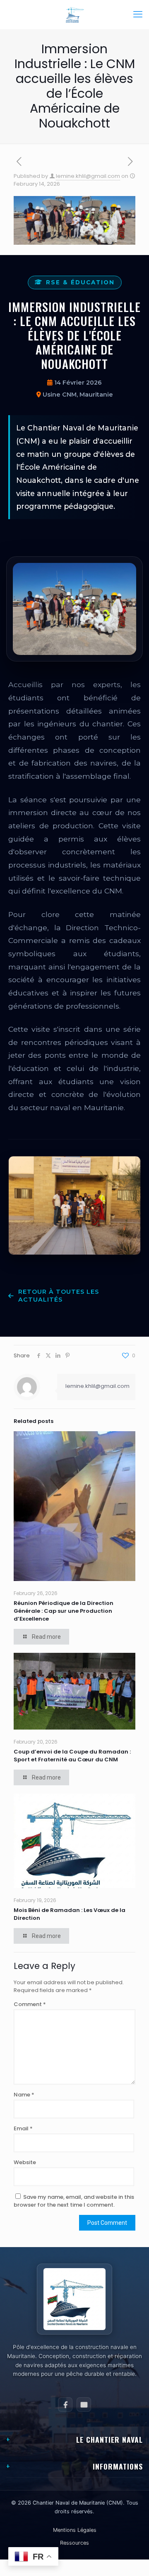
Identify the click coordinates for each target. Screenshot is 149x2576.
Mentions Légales (75, 2530)
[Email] (84, 2405)
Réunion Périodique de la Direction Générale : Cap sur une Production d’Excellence (64, 1611)
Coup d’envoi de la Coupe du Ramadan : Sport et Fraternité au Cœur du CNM (72, 1756)
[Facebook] (65, 2405)
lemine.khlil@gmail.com (88, 176)
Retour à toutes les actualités (59, 1296)
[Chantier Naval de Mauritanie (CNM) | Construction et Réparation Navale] (74, 14)
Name (24, 2095)
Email (23, 2128)
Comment (30, 2004)
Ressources (74, 2543)
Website (25, 2162)
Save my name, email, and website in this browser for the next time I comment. (74, 2201)
